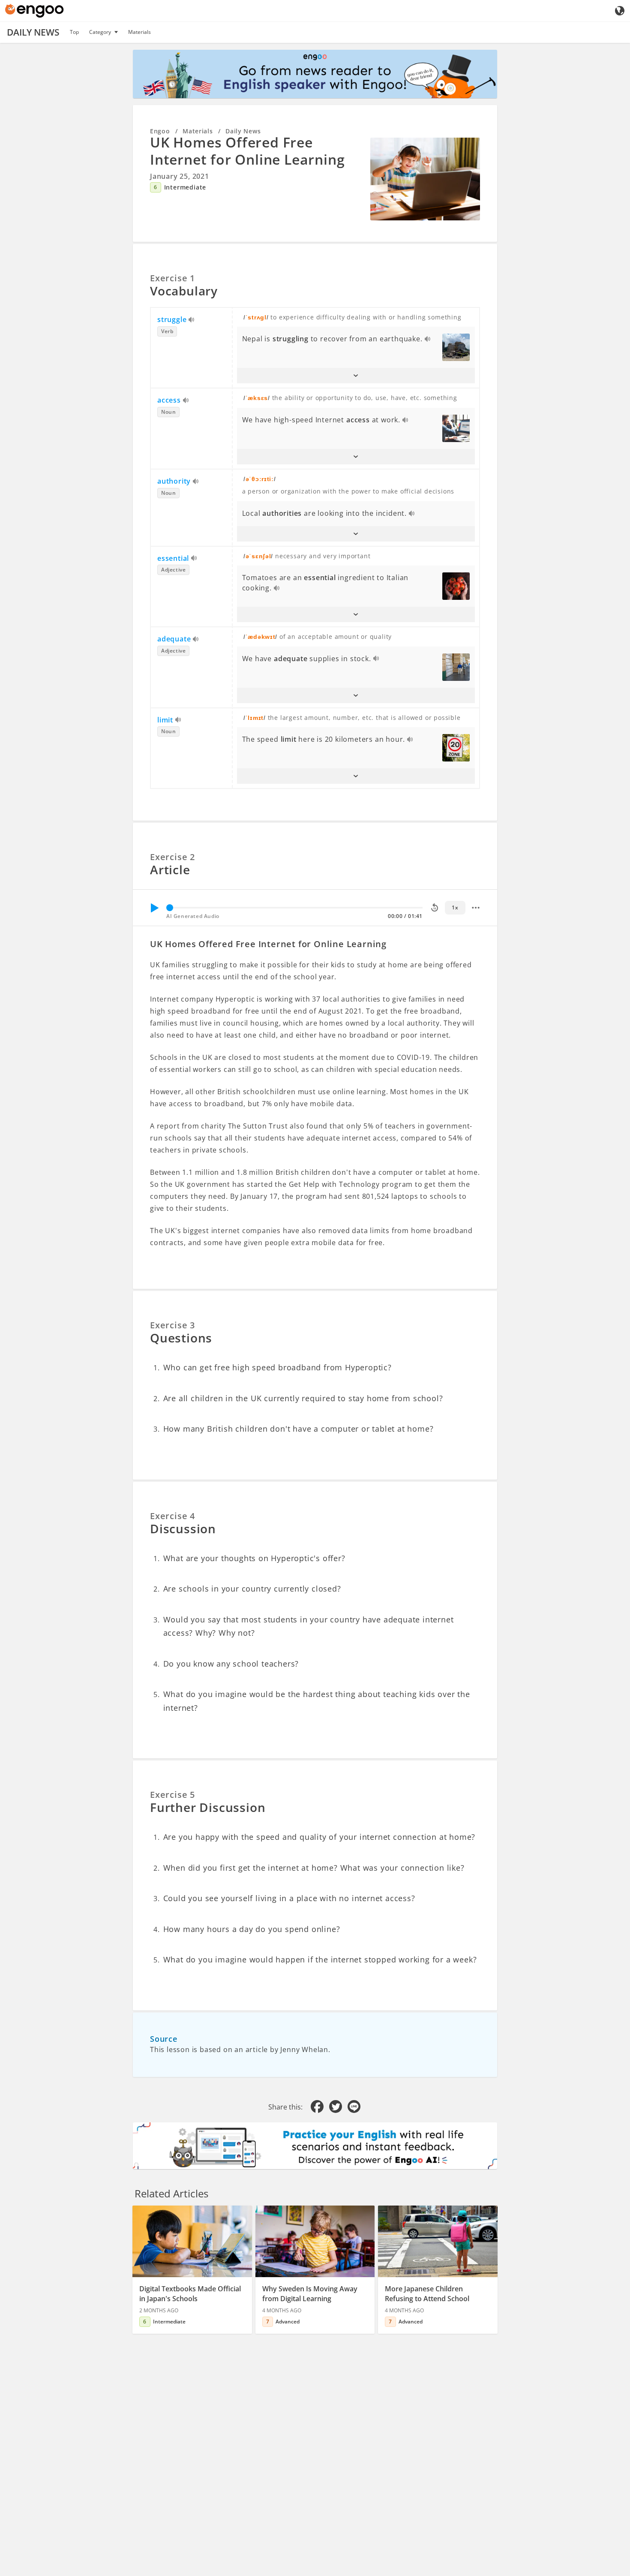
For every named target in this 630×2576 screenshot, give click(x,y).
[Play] (154, 908)
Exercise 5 (172, 1795)
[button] (356, 376)
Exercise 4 (172, 1516)
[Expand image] (425, 179)
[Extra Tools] (476, 908)
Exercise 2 (172, 857)
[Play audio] (192, 320)
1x (455, 907)
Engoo (160, 131)
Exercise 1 (172, 278)
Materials (139, 32)
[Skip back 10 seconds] (435, 908)
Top (74, 32)
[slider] (170, 908)
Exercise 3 (172, 1325)
